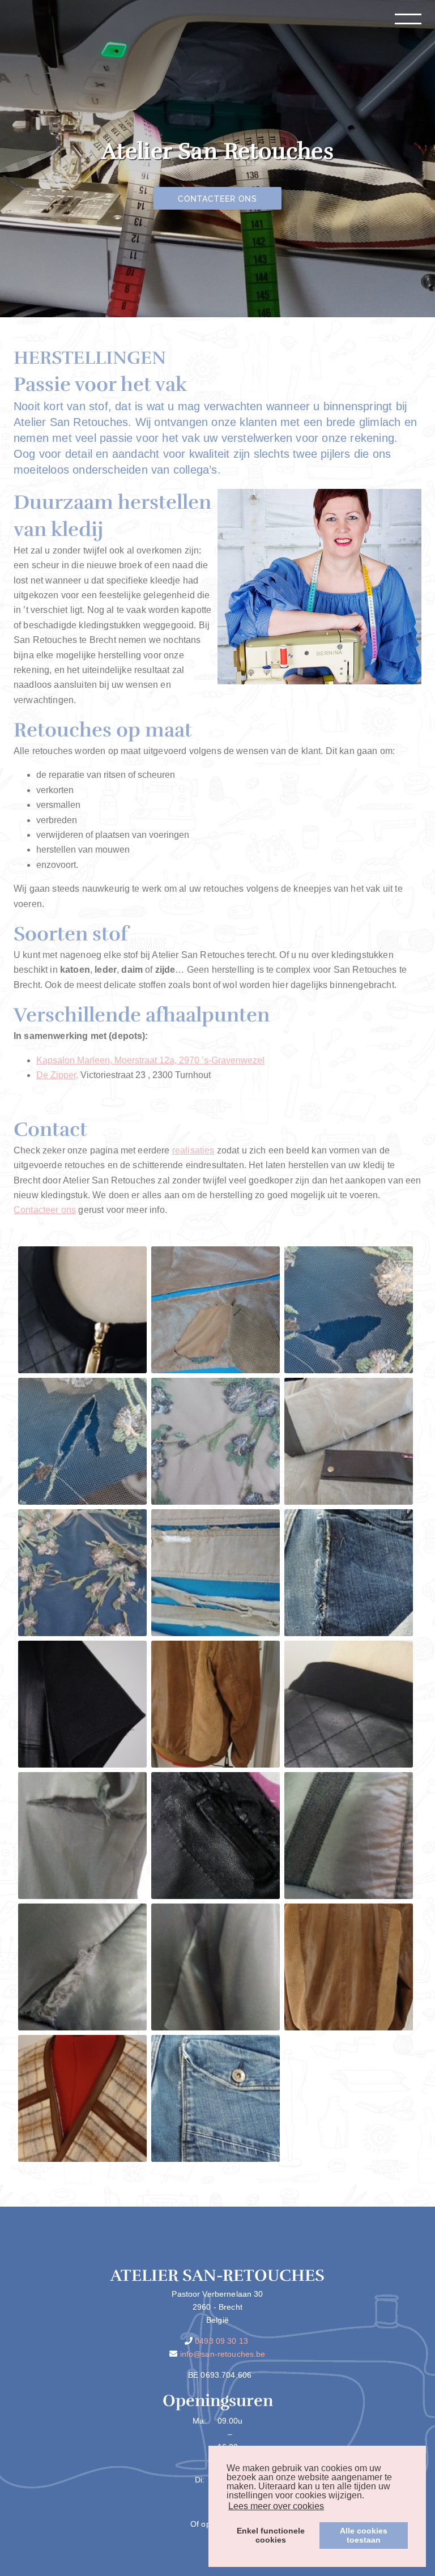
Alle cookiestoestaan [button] (364, 2535)
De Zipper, (57, 1075)
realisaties (193, 1150)
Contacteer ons (218, 199)
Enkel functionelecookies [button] (271, 2535)
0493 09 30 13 (221, 2341)
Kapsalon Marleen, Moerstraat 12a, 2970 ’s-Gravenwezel (150, 1060)
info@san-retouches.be (223, 2354)
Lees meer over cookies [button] (276, 2506)
